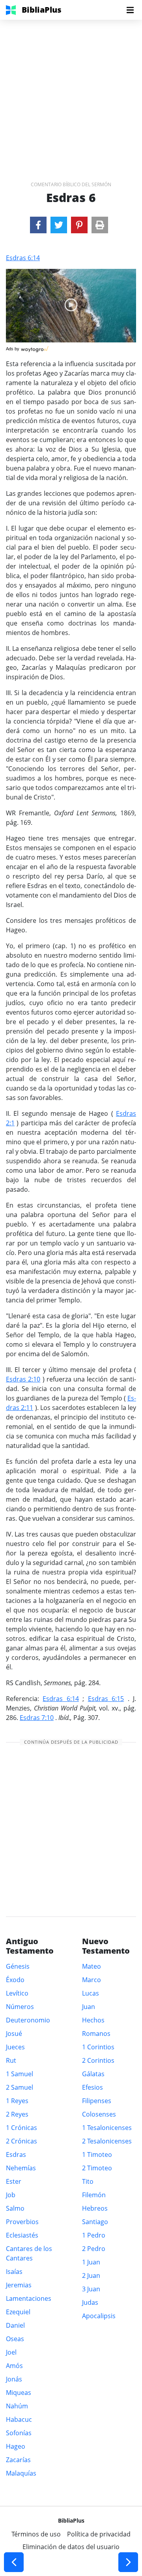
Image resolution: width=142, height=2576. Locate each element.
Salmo (15, 2208)
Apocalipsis (99, 2316)
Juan (89, 2007)
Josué (14, 2034)
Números (20, 2007)
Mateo (92, 1966)
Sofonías (19, 2433)
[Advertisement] (71, 91)
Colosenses (99, 2114)
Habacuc (19, 2419)
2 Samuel (20, 2087)
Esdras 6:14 (23, 258)
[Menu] (130, 10)
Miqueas (19, 2393)
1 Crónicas (21, 2128)
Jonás (14, 2379)
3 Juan (91, 2289)
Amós (14, 2366)
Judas (90, 2302)
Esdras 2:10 (23, 1379)
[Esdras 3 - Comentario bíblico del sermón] (14, 2562)
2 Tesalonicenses (107, 2141)
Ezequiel (18, 2312)
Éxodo (15, 1980)
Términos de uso (36, 2534)
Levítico (17, 1993)
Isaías (14, 2272)
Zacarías (18, 2460)
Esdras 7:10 (37, 1718)
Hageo (16, 2446)
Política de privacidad (99, 2534)
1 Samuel (20, 2074)
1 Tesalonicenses (107, 2128)
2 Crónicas (21, 2141)
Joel (11, 2352)
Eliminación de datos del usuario (71, 2547)
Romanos (96, 2034)
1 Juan (91, 2262)
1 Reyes (17, 2101)
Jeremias (19, 2285)
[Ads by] (35, 347)
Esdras (16, 2155)
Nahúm (17, 2406)
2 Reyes (17, 2114)
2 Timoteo (97, 2168)
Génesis (18, 1966)
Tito (88, 2181)
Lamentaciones (29, 2298)
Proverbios (22, 2222)
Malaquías (21, 2473)
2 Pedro (94, 2249)
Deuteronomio (28, 2020)
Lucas (91, 1993)
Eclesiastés (22, 2235)
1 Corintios (98, 2047)
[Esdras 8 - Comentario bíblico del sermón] (128, 2562)
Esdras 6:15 (106, 1699)
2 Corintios (98, 2060)
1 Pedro (94, 2235)
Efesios (92, 2087)
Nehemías (21, 2168)
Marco (92, 1980)
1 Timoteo (97, 2155)
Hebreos (95, 2208)
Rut (11, 2060)
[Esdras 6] (38, 225)
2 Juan (91, 2275)
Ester (14, 2181)
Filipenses (97, 2101)
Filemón (94, 2195)
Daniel (15, 2325)
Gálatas (93, 2074)
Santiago (95, 2222)
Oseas (15, 2339)
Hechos (93, 2020)
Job (11, 2195)
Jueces (15, 2047)
